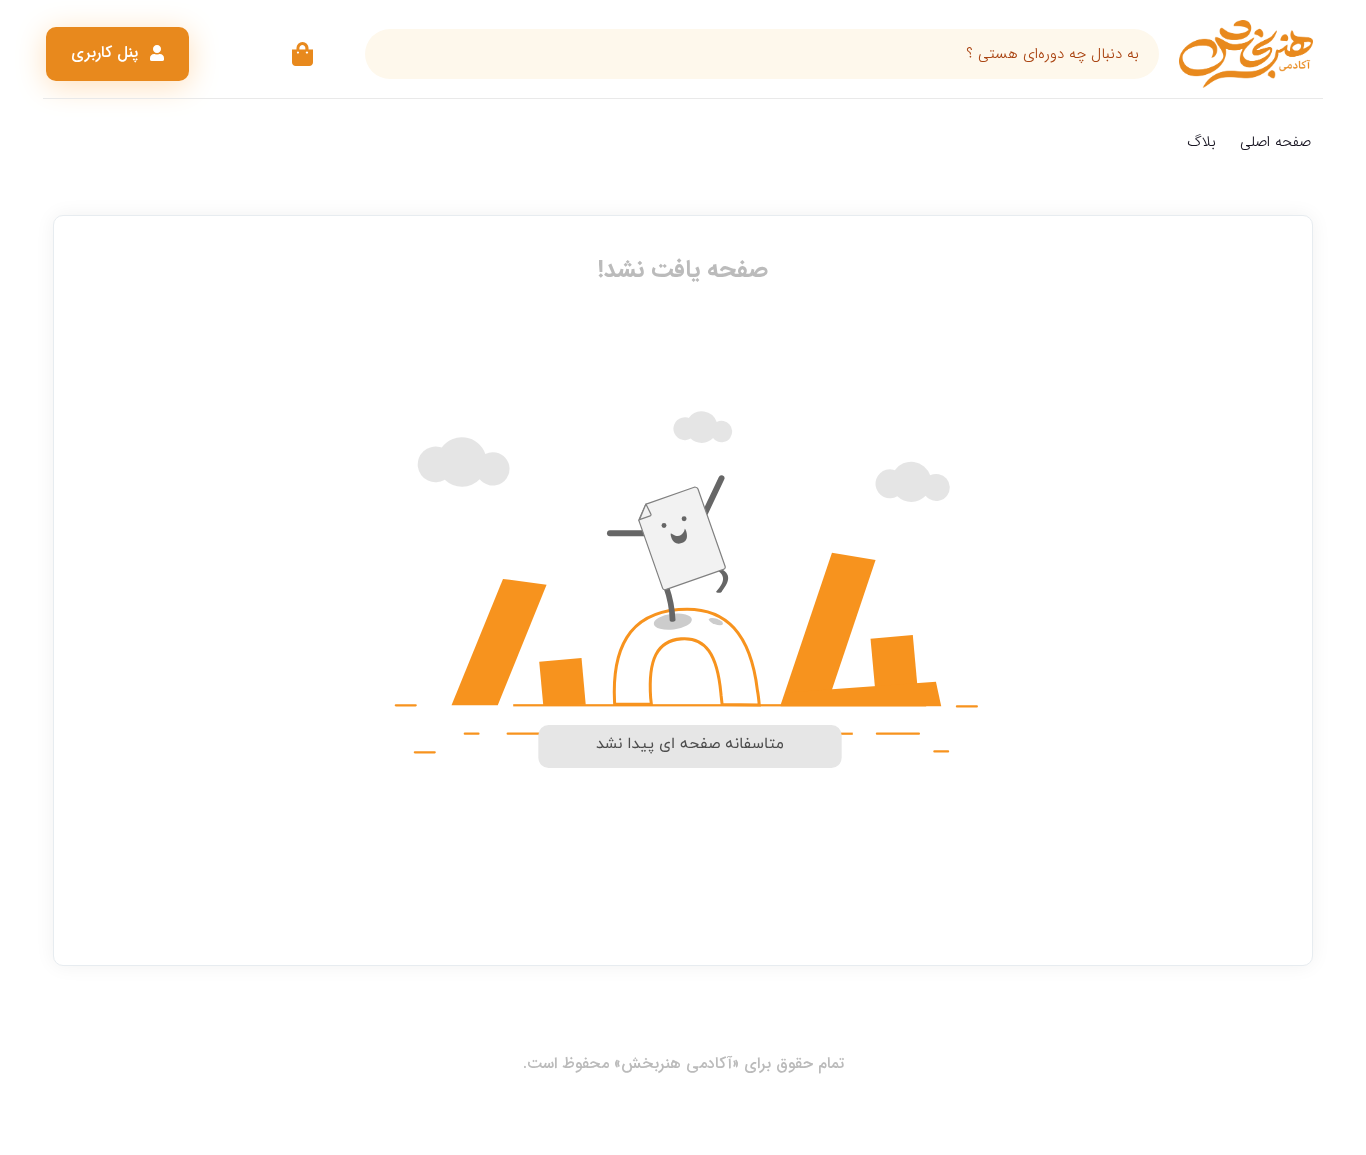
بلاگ (1201, 142)
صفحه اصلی (1275, 142)
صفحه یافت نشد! (683, 270)
